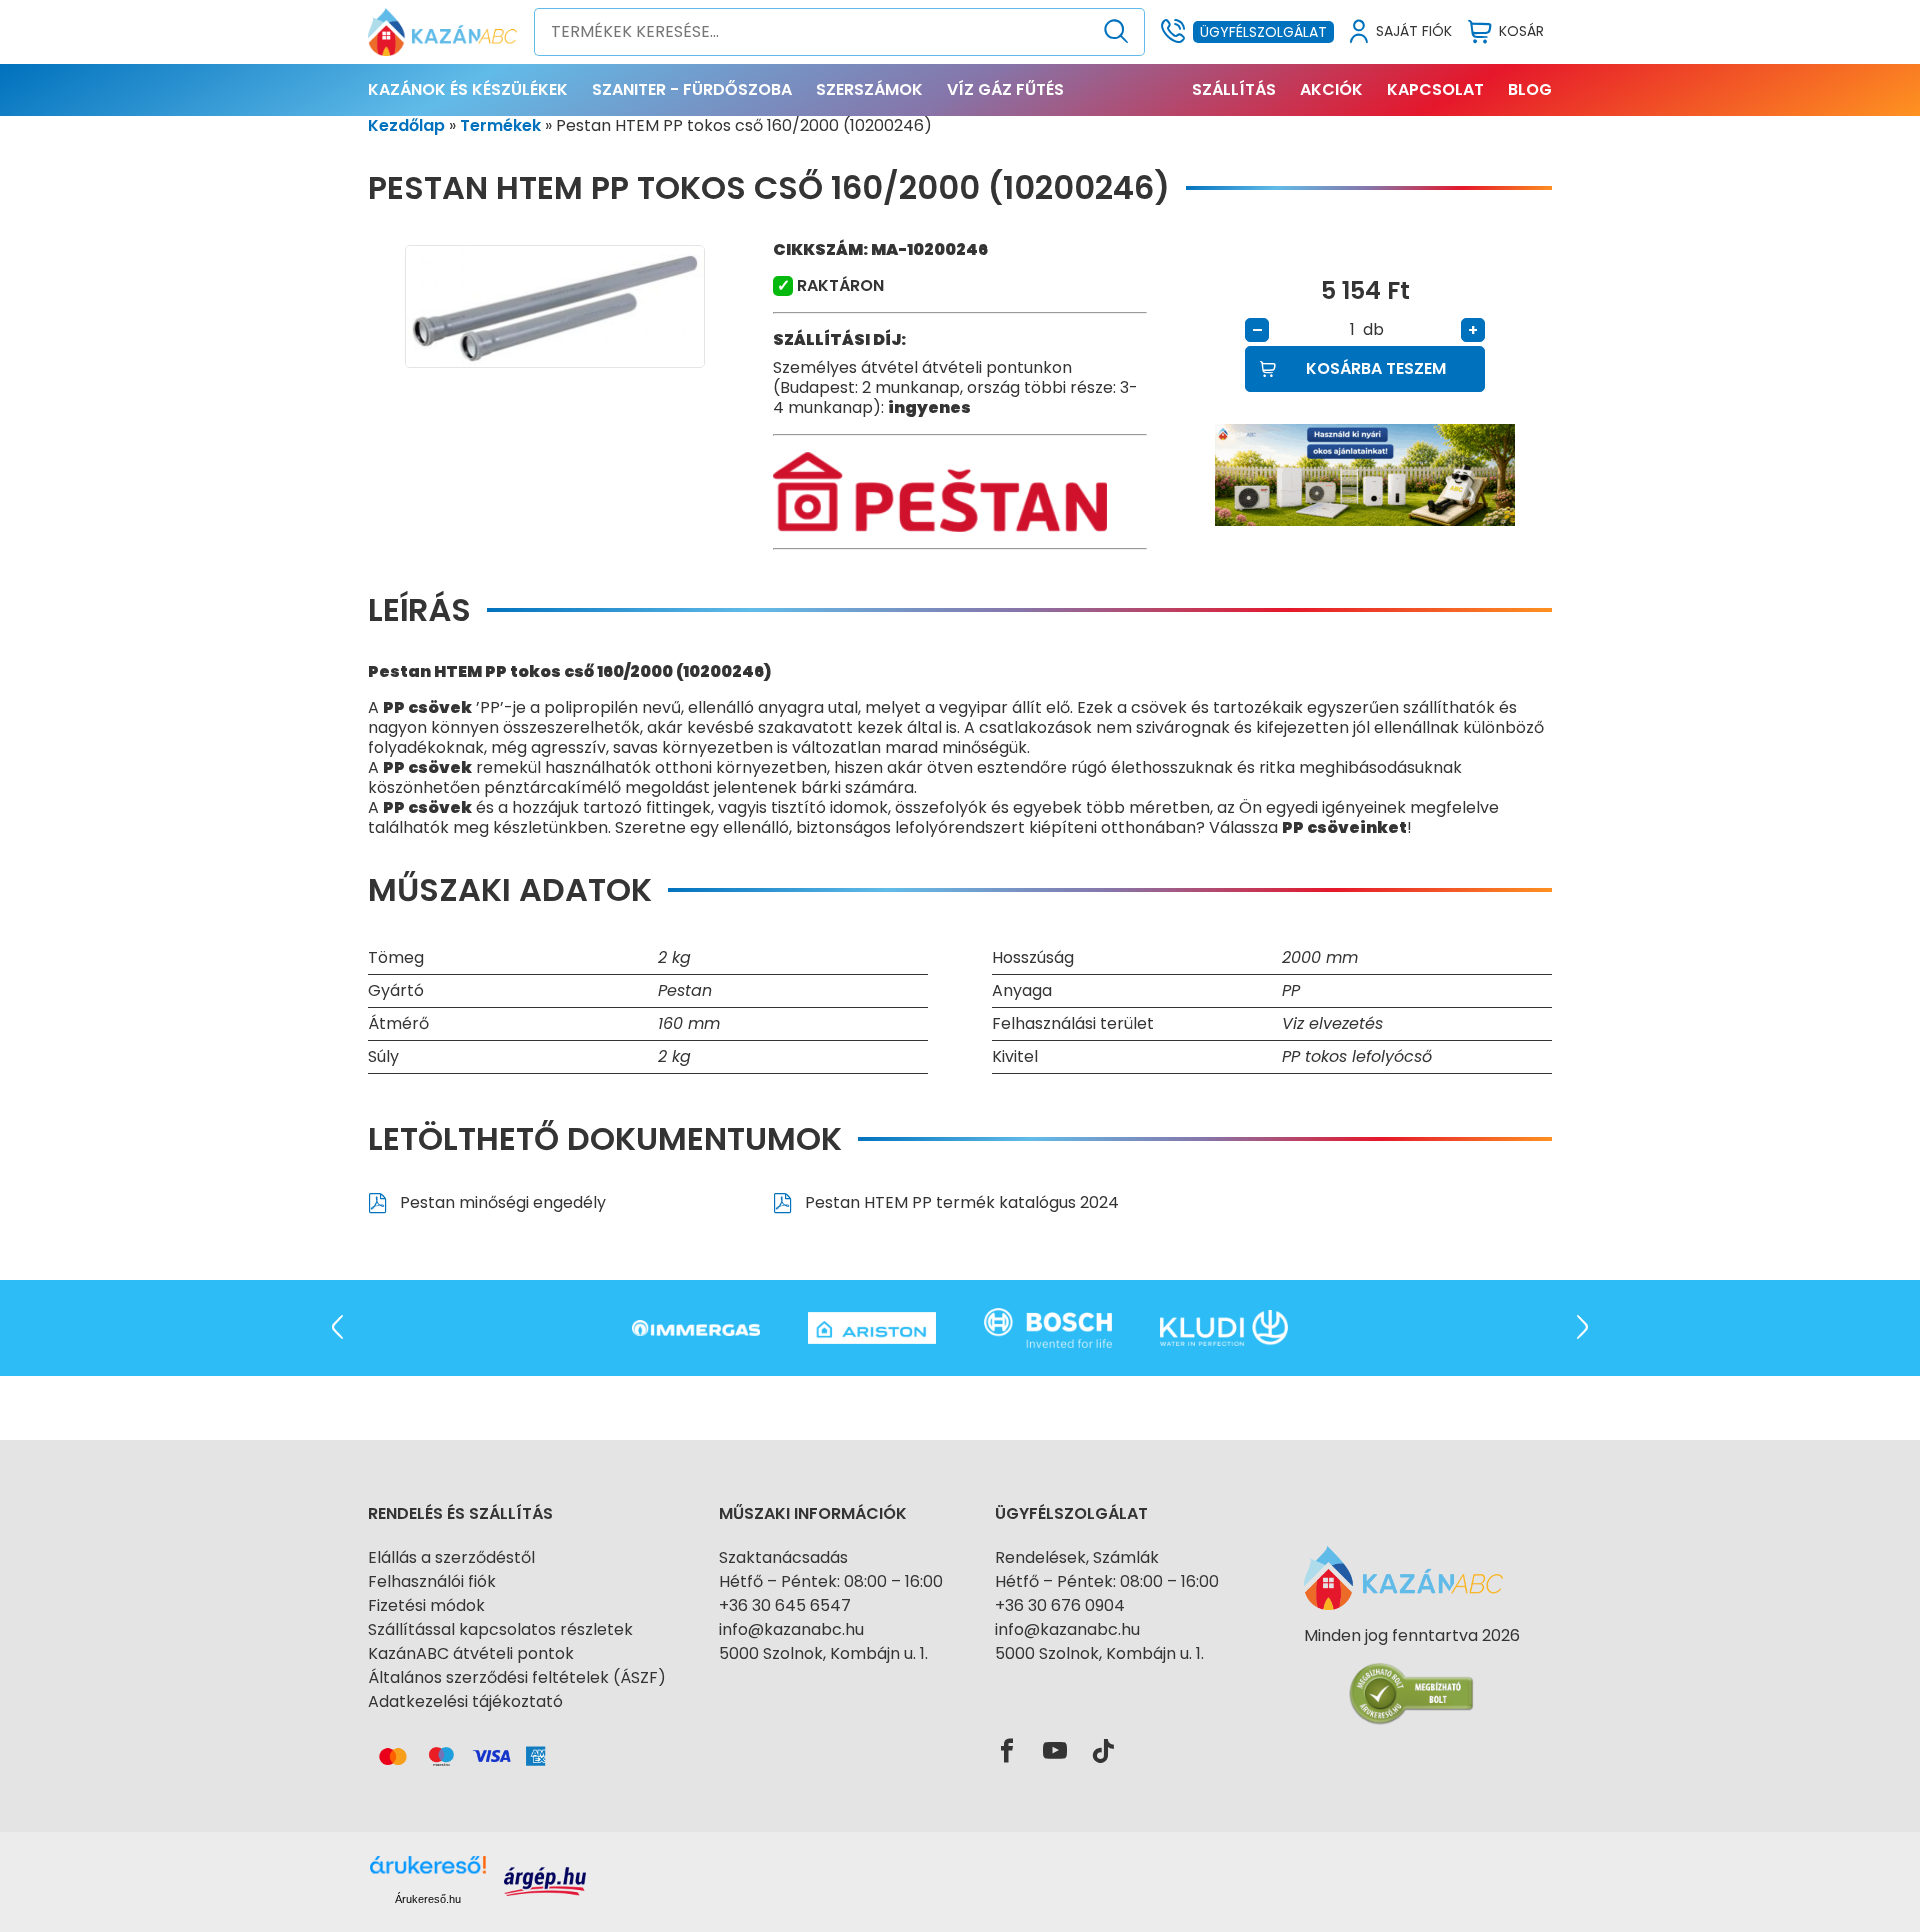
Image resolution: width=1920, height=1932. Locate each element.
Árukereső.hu (428, 1899)
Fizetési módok (426, 1605)
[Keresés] (1116, 32)
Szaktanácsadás (783, 1557)
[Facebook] (1007, 1752)
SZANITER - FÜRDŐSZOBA (692, 89)
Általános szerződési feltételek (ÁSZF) (517, 1677)
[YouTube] (1055, 1752)
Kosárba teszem (1376, 368)
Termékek (500, 125)
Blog (1530, 89)
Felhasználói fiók (432, 1581)
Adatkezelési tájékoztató (465, 1701)
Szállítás (1234, 89)
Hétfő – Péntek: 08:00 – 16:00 (831, 1581)
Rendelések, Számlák (1077, 1557)
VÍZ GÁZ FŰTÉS (1005, 89)
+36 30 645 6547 (785, 1605)
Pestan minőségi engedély (501, 1202)
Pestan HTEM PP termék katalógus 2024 (960, 1202)
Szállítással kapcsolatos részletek (500, 1629)
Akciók (1331, 89)
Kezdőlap (406, 125)
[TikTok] (1103, 1752)
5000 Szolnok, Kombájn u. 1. (823, 1653)
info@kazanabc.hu (791, 1629)
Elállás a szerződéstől (451, 1557)
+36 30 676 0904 (1060, 1605)
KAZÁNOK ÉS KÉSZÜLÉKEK (468, 89)
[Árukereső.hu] (1412, 1671)
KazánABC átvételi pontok (471, 1653)
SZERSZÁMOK (869, 89)
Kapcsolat (1435, 89)
